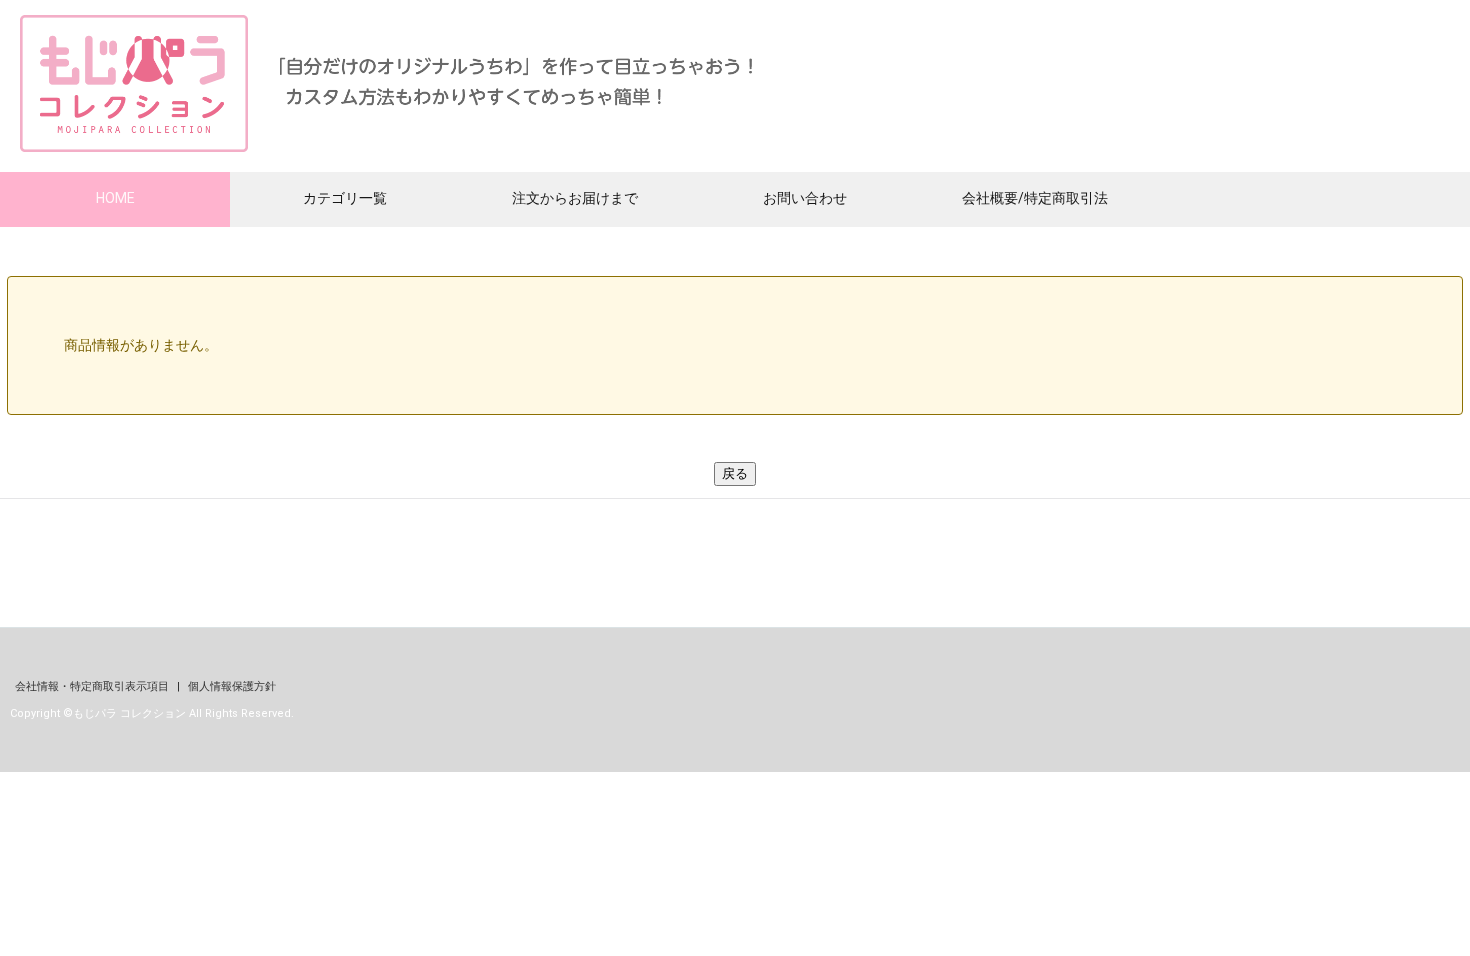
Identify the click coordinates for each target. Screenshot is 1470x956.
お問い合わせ (805, 198)
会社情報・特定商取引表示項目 (93, 686)
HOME (115, 198)
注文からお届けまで (575, 198)
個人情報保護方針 (232, 686)
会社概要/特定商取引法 (1035, 198)
